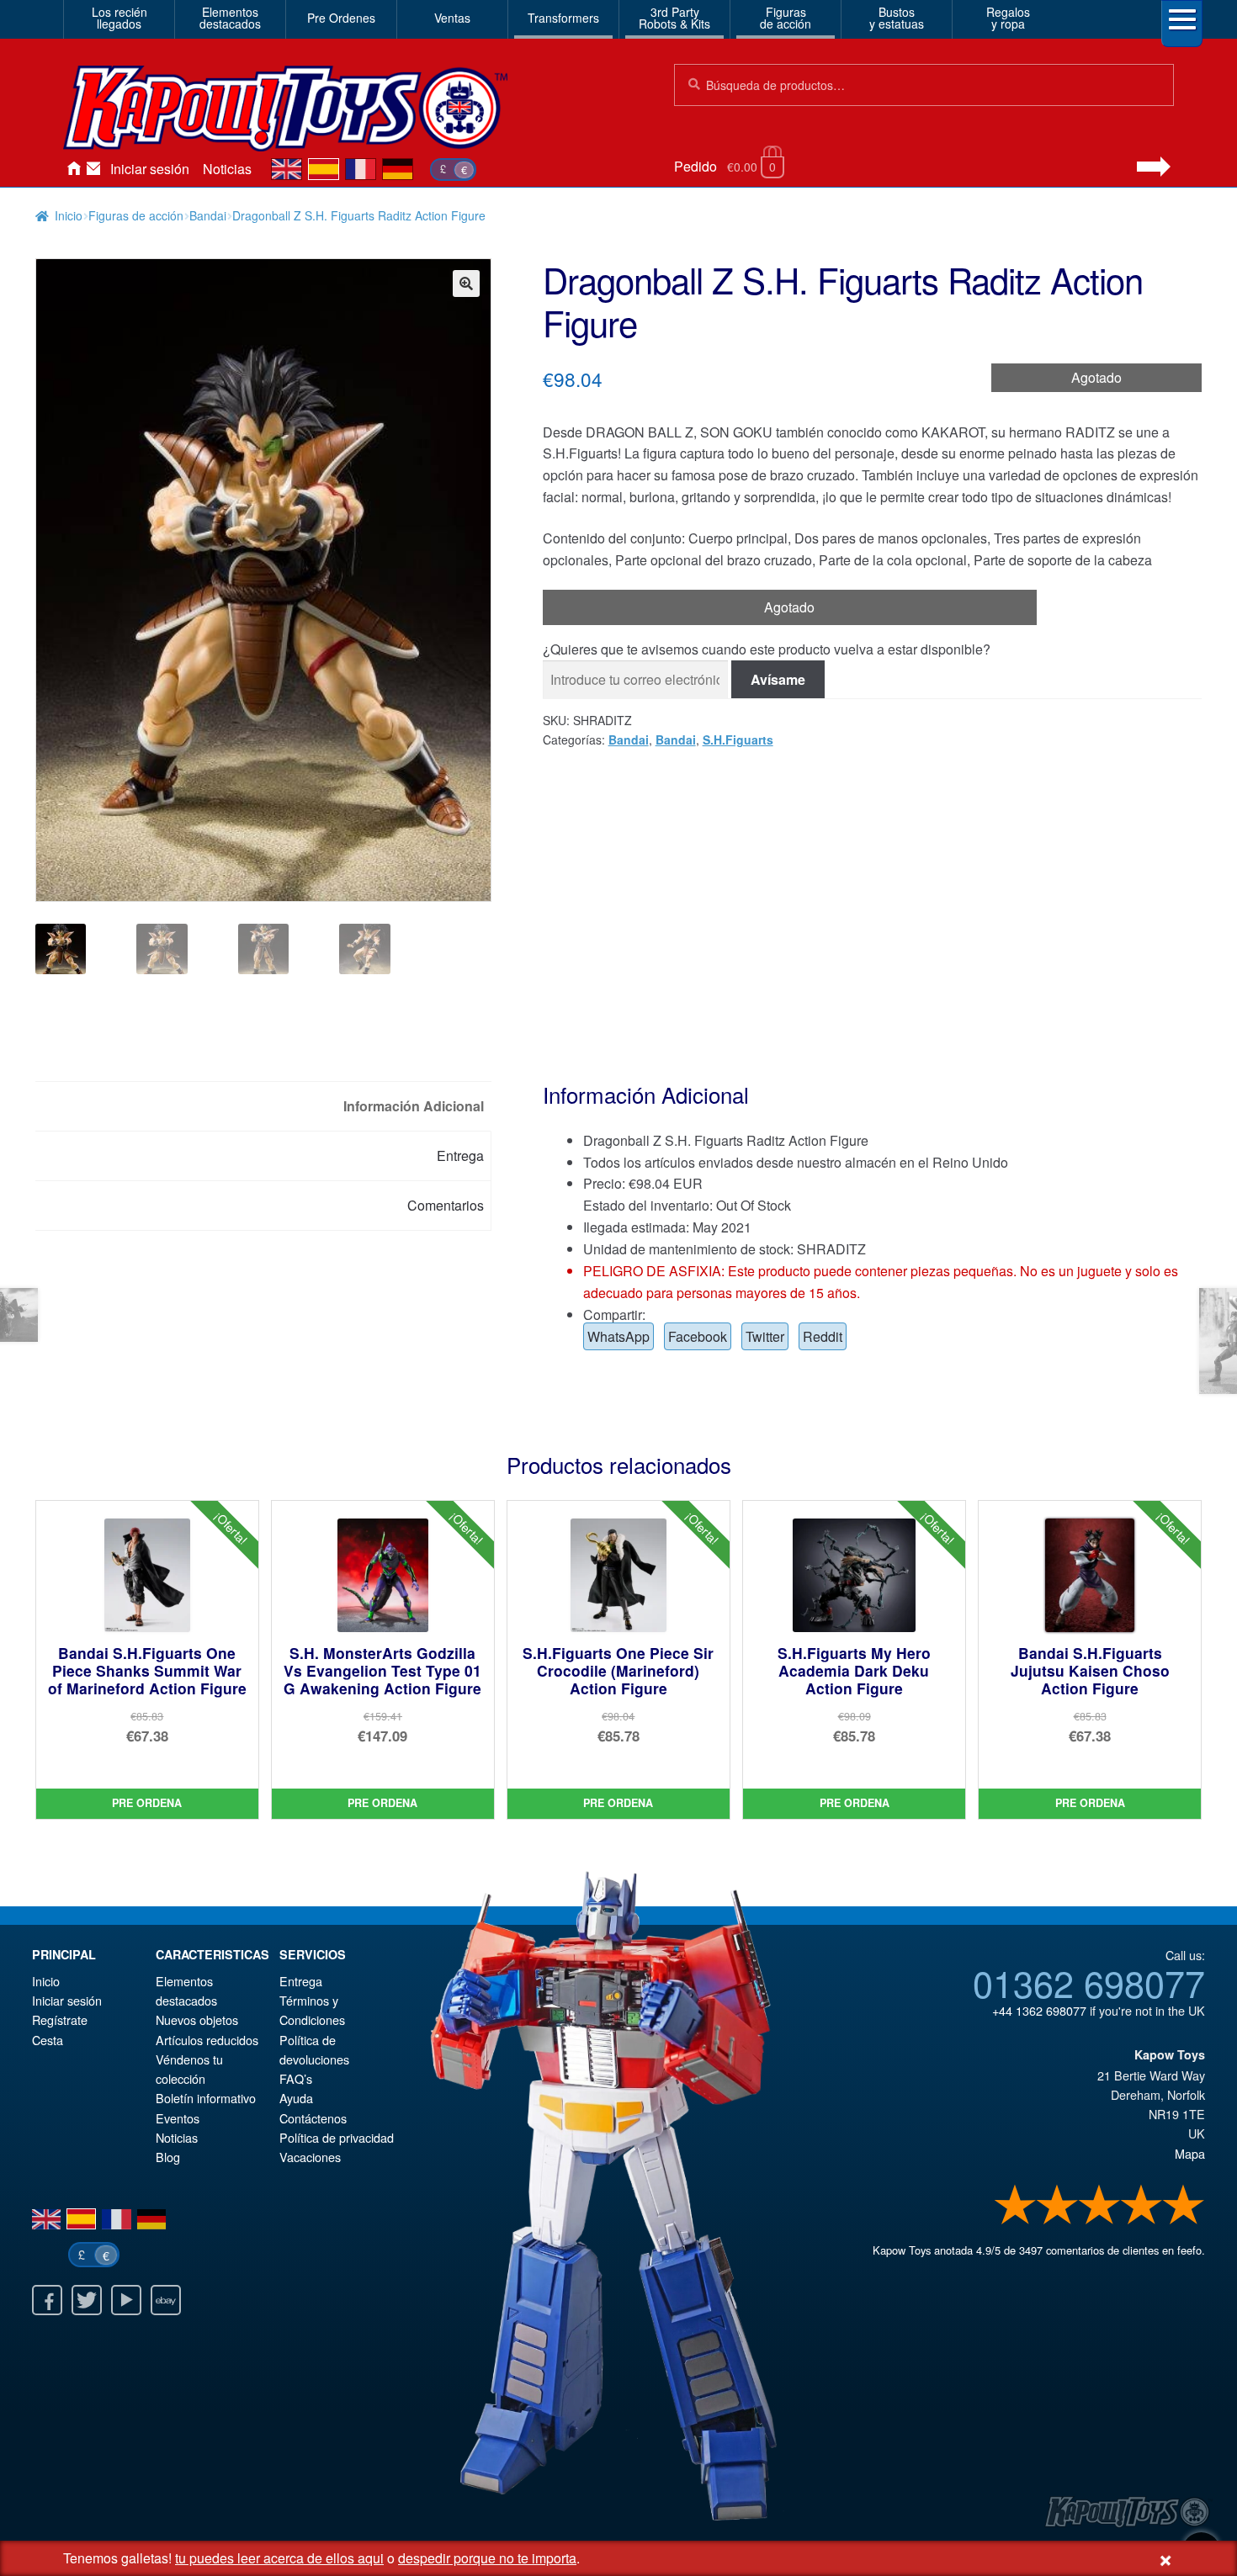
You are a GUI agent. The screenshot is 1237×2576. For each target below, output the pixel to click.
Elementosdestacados (230, 18)
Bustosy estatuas (897, 18)
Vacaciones (310, 2157)
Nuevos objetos (197, 2019)
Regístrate (60, 2019)
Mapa (1190, 2153)
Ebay (166, 2300)
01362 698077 (1089, 1982)
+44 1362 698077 (1039, 2010)
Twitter (765, 1336)
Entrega (301, 1981)
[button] (466, 284)
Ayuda (296, 2098)
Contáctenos (93, 169)
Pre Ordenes (341, 18)
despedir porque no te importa (487, 2558)
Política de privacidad (337, 2137)
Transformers (563, 18)
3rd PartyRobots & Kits (674, 18)
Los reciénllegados (119, 18)
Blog (168, 2157)
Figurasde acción (786, 18)
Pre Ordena (147, 1803)
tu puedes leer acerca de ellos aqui (279, 2558)
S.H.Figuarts (738, 739)
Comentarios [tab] (446, 1205)
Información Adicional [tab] (414, 1106)
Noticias (227, 169)
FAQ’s (296, 2078)
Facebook (698, 1336)
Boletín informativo (206, 2098)
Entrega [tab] (460, 1155)
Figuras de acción (136, 215)
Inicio (73, 169)
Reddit (823, 1336)
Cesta (48, 2040)
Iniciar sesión (150, 169)
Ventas (452, 18)
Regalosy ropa (1008, 18)
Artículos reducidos (207, 2040)
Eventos (178, 2118)
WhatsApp (618, 1336)
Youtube (126, 2300)
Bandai (208, 215)
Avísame (778, 679)
